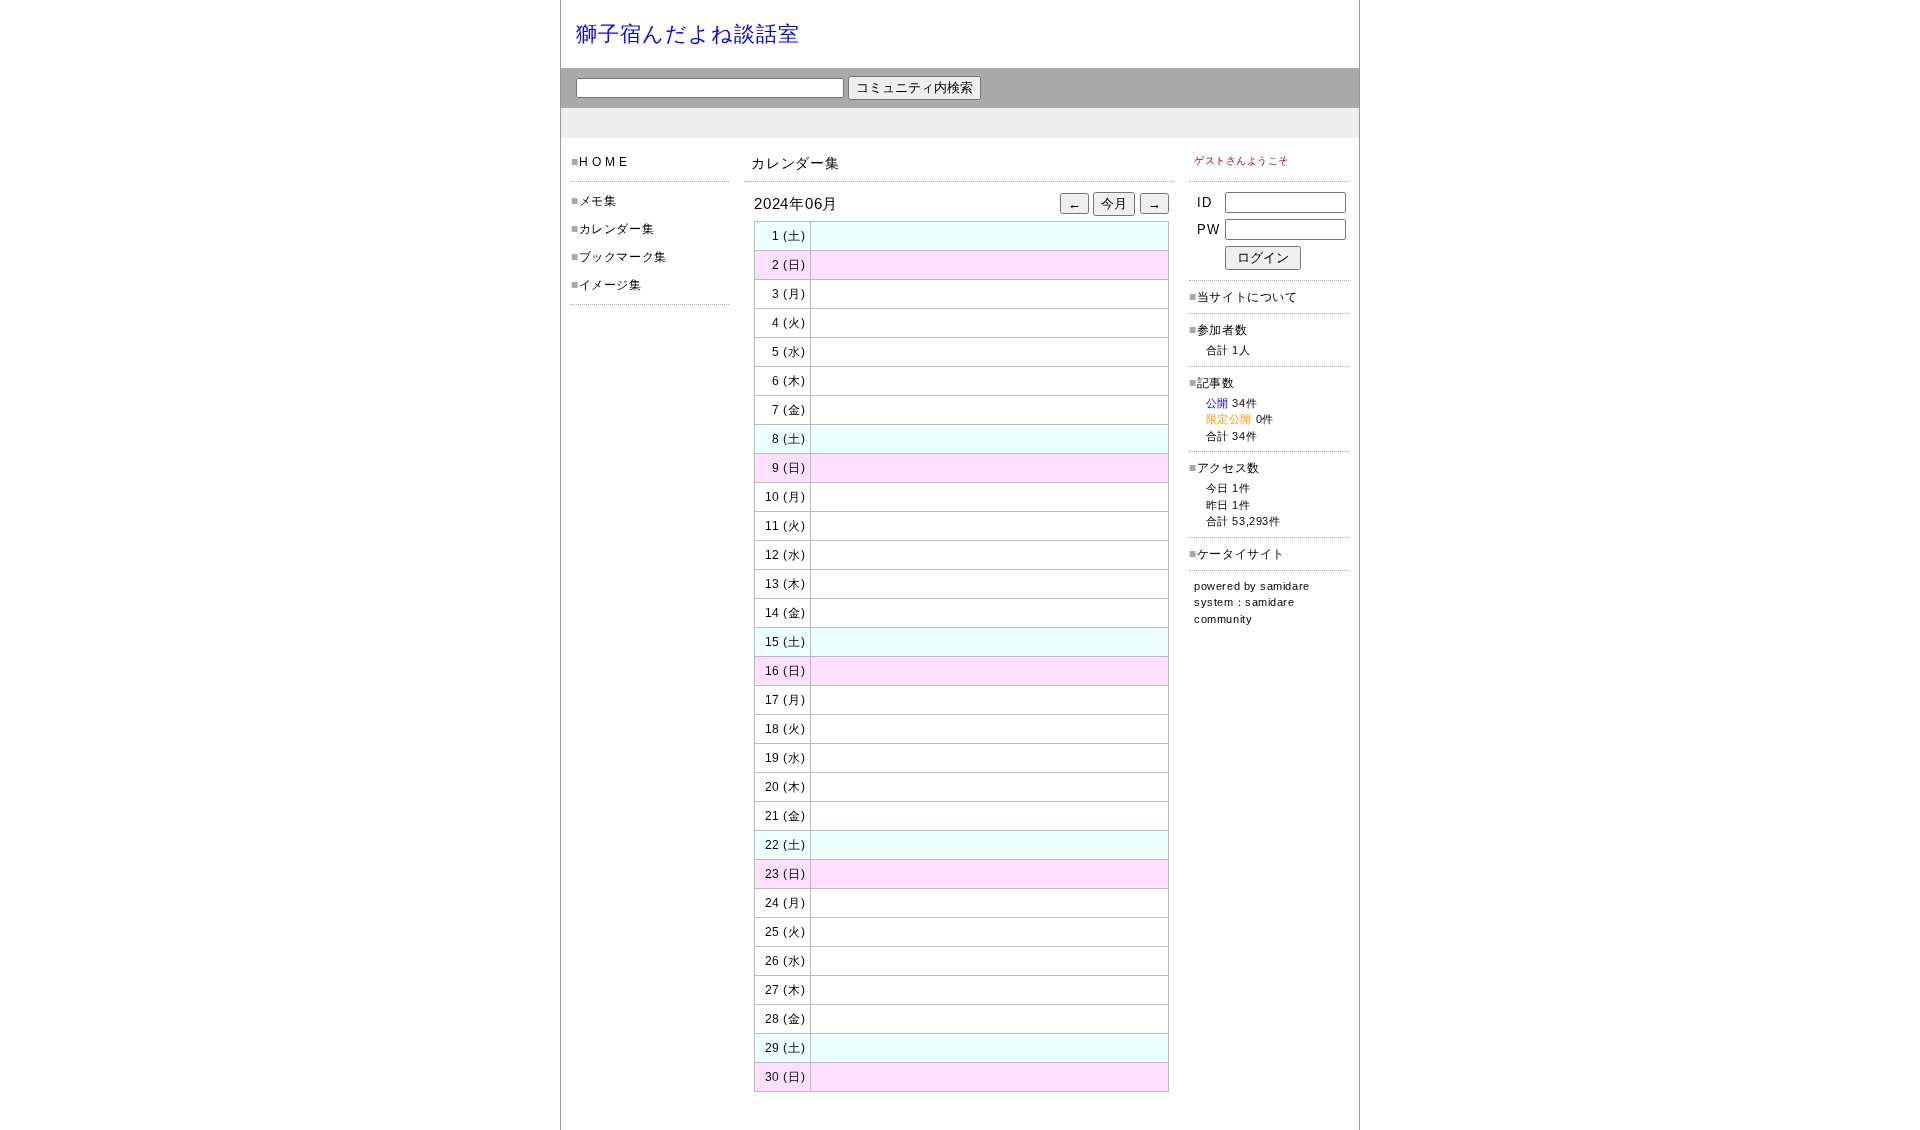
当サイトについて (1247, 297)
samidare (1284, 586)
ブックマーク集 (623, 257)
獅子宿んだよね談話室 (688, 33)
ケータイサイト (1241, 554)
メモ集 (598, 201)
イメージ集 (610, 285)
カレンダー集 (617, 229)
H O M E (603, 162)
